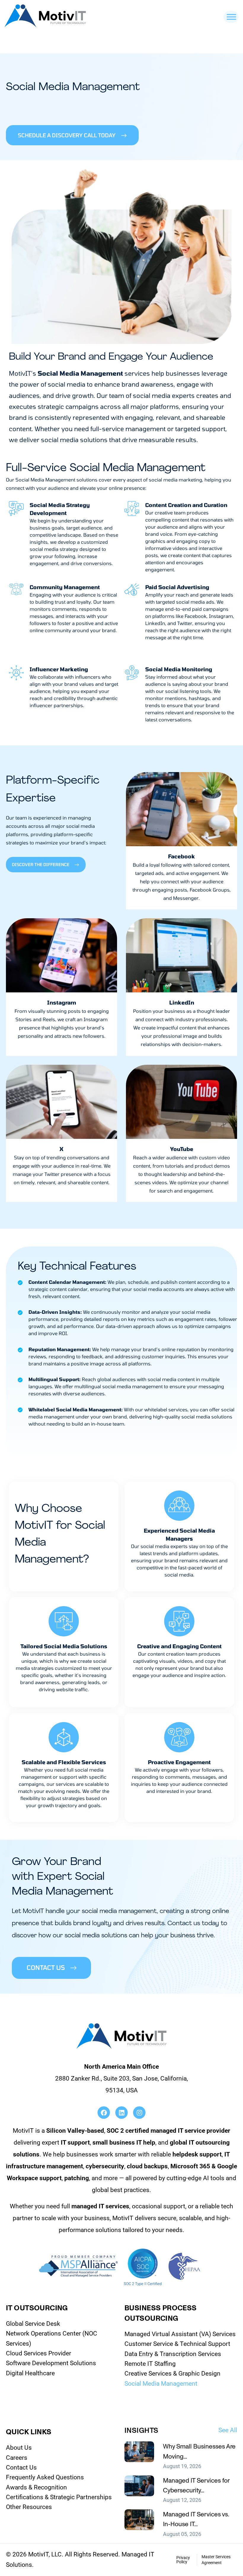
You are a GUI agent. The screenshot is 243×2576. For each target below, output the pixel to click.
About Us (19, 2448)
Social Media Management (161, 2384)
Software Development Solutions (51, 2363)
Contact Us (21, 2467)
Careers (17, 2458)
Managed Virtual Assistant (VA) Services (180, 2334)
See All (228, 2430)
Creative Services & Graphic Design (172, 2373)
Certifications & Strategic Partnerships (59, 2497)
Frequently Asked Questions (45, 2477)
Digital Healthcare (30, 2373)
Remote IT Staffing (150, 2364)
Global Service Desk (33, 2324)
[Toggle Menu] (231, 17)
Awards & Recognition (36, 2487)
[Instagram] (139, 2113)
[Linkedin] (121, 2113)
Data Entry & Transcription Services (173, 2354)
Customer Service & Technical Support (177, 2344)
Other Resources (29, 2507)
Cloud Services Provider (39, 2353)
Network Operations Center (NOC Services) (52, 2338)
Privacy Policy (183, 2560)
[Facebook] (104, 2113)
